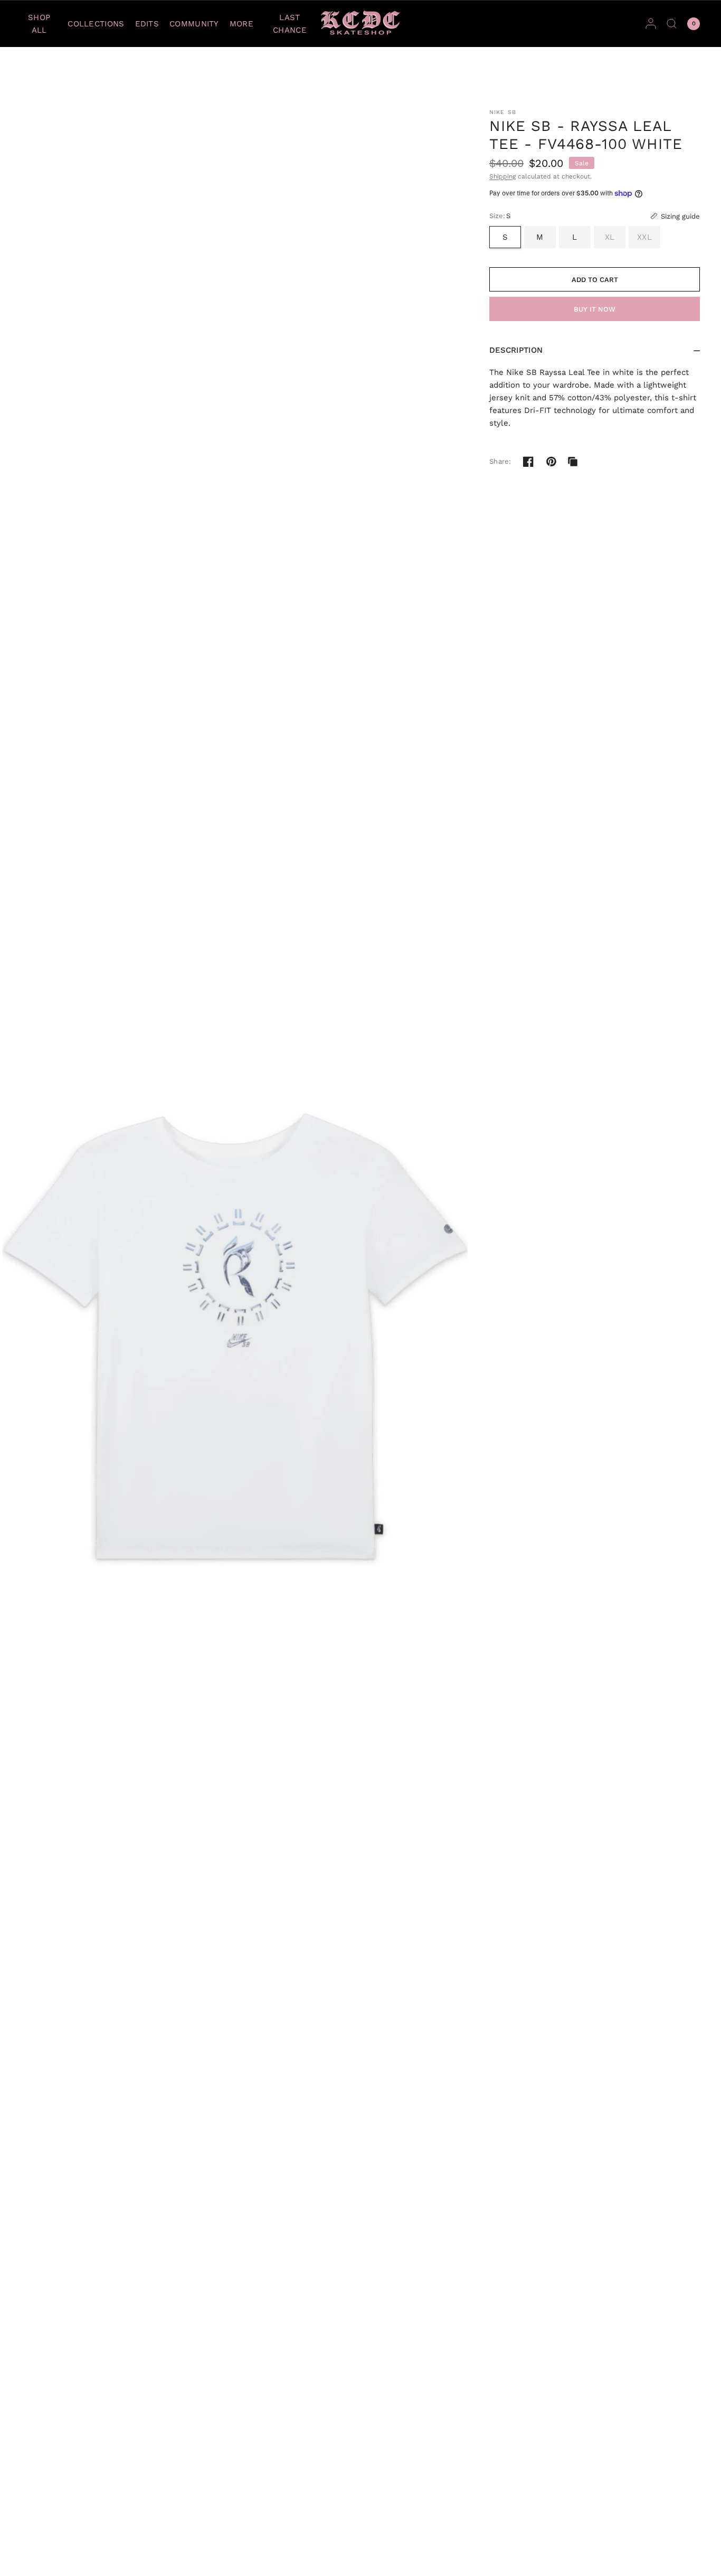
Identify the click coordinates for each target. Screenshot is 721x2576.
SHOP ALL (39, 24)
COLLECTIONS (96, 24)
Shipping (502, 176)
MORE (241, 24)
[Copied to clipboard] (573, 462)
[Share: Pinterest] (552, 462)
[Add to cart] (595, 279)
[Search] (672, 23)
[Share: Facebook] (528, 462)
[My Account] (651, 23)
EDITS (147, 24)
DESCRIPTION (516, 350)
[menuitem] (42, 24)
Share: (500, 461)
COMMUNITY (194, 24)
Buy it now (595, 309)
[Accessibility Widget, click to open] (22, 2554)
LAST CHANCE (290, 24)
